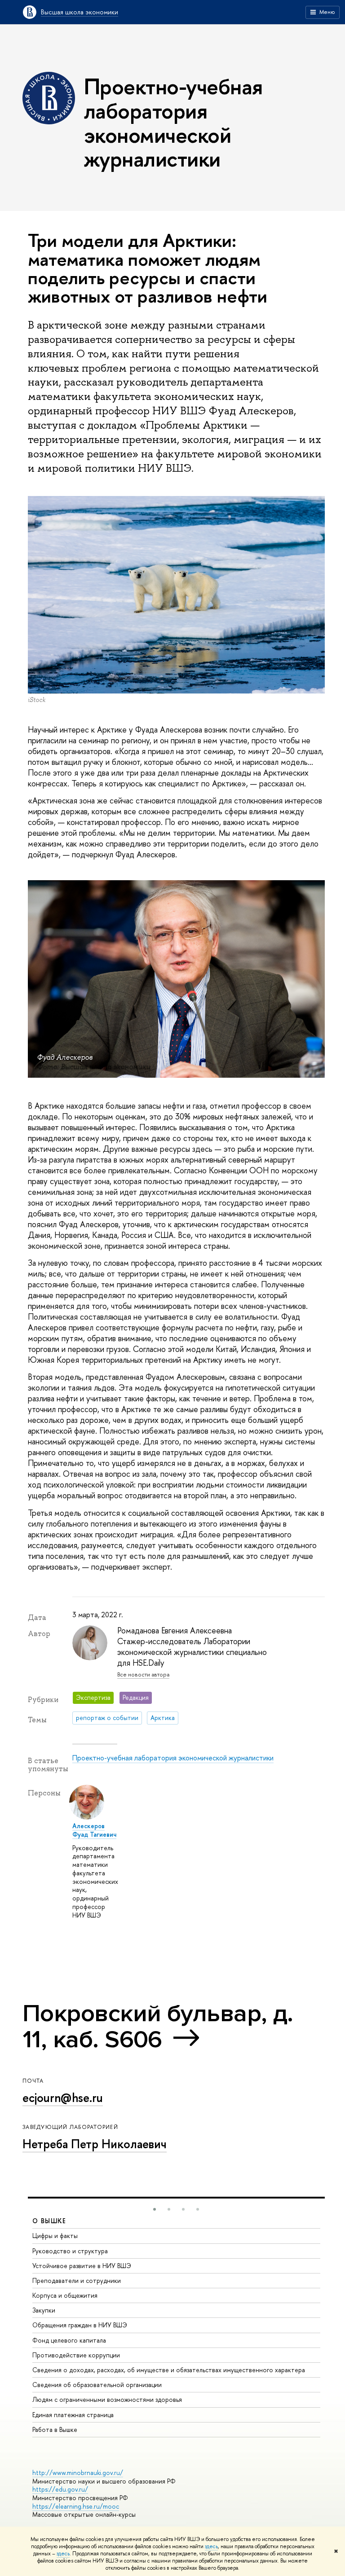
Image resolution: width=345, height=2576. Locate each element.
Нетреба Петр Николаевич (95, 2144)
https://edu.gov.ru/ (60, 2489)
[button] (155, 2209)
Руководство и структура (70, 2251)
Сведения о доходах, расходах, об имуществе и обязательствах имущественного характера (169, 2370)
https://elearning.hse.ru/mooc (76, 2506)
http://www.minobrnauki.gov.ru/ (78, 2473)
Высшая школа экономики (80, 12)
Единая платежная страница (73, 2415)
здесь (211, 2546)
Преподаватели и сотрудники (77, 2280)
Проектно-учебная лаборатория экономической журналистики (173, 1758)
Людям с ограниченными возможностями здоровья (107, 2399)
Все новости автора (143, 1674)
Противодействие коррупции (76, 2355)
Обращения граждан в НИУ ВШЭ (80, 2325)
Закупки (44, 2310)
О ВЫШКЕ (49, 2221)
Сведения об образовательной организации (97, 2385)
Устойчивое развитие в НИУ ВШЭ (82, 2266)
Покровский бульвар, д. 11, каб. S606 (158, 2026)
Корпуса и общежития (65, 2295)
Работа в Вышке (55, 2429)
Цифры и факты (55, 2236)
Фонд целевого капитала (69, 2340)
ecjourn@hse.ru (63, 2098)
